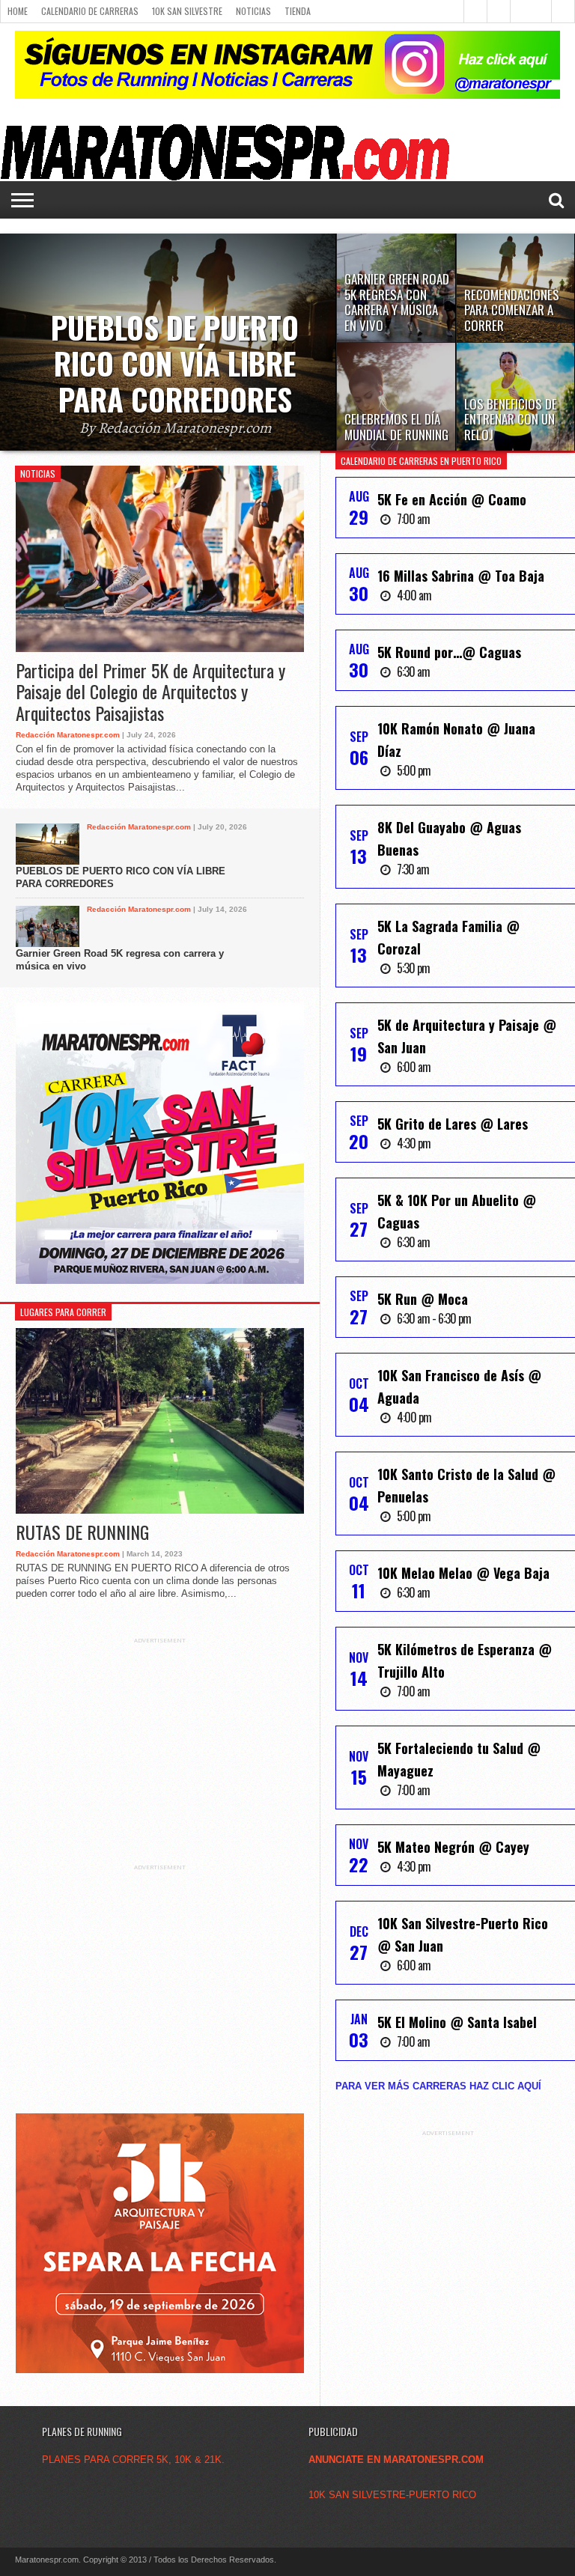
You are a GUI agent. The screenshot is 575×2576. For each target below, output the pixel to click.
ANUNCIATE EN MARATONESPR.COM (396, 2460)
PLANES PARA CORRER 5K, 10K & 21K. (133, 2460)
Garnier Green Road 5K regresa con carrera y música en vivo (120, 960)
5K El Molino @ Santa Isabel (457, 2022)
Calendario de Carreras (90, 11)
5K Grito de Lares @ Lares (453, 1124)
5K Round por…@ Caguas (449, 652)
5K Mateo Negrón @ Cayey (453, 1847)
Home (18, 11)
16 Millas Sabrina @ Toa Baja (461, 576)
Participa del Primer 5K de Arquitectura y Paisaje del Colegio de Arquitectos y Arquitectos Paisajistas (150, 692)
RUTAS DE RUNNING (82, 1532)
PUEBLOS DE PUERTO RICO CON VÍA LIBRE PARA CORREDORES (121, 877)
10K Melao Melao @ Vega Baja (463, 1573)
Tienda (298, 11)
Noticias (253, 11)
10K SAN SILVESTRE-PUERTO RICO (392, 2495)
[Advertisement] (159, 1738)
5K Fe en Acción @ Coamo (452, 499)
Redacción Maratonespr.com (68, 735)
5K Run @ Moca (423, 1299)
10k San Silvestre (187, 11)
